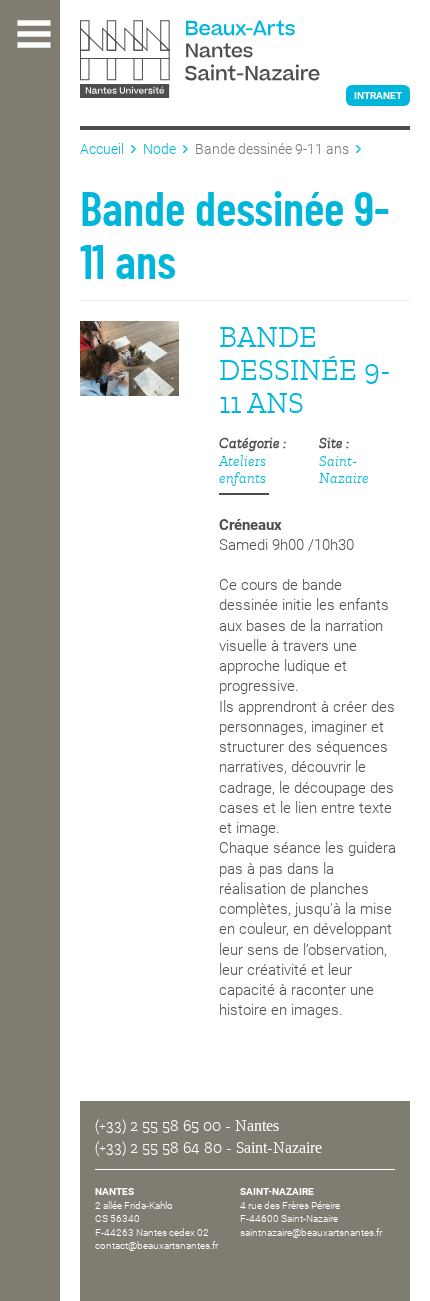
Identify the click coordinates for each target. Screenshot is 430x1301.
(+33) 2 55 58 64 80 (158, 1148)
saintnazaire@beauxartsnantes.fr (311, 1232)
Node (159, 149)
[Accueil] (245, 61)
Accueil (102, 149)
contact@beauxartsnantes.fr (156, 1245)
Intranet (378, 95)
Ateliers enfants (242, 470)
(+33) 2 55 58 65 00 (158, 1126)
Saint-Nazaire (344, 470)
